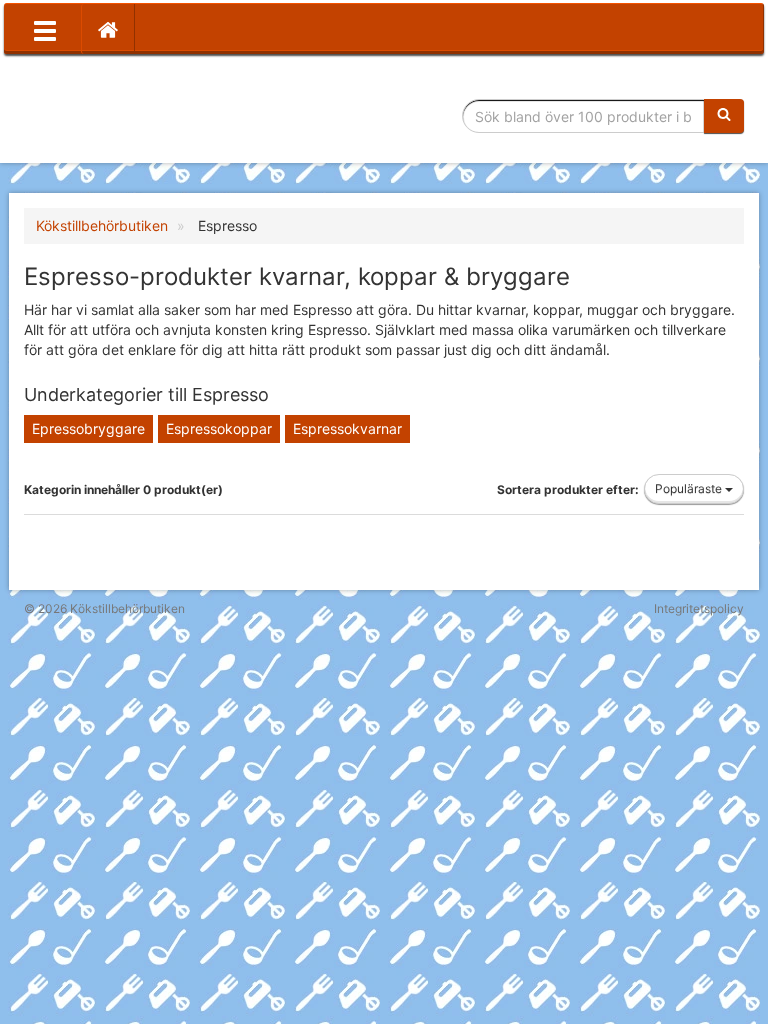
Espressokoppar (219, 428)
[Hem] (108, 29)
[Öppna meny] (45, 29)
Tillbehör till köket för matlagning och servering (166, 116)
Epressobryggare (88, 428)
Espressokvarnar (347, 428)
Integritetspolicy (699, 608)
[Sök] (724, 116)
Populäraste (690, 488)
